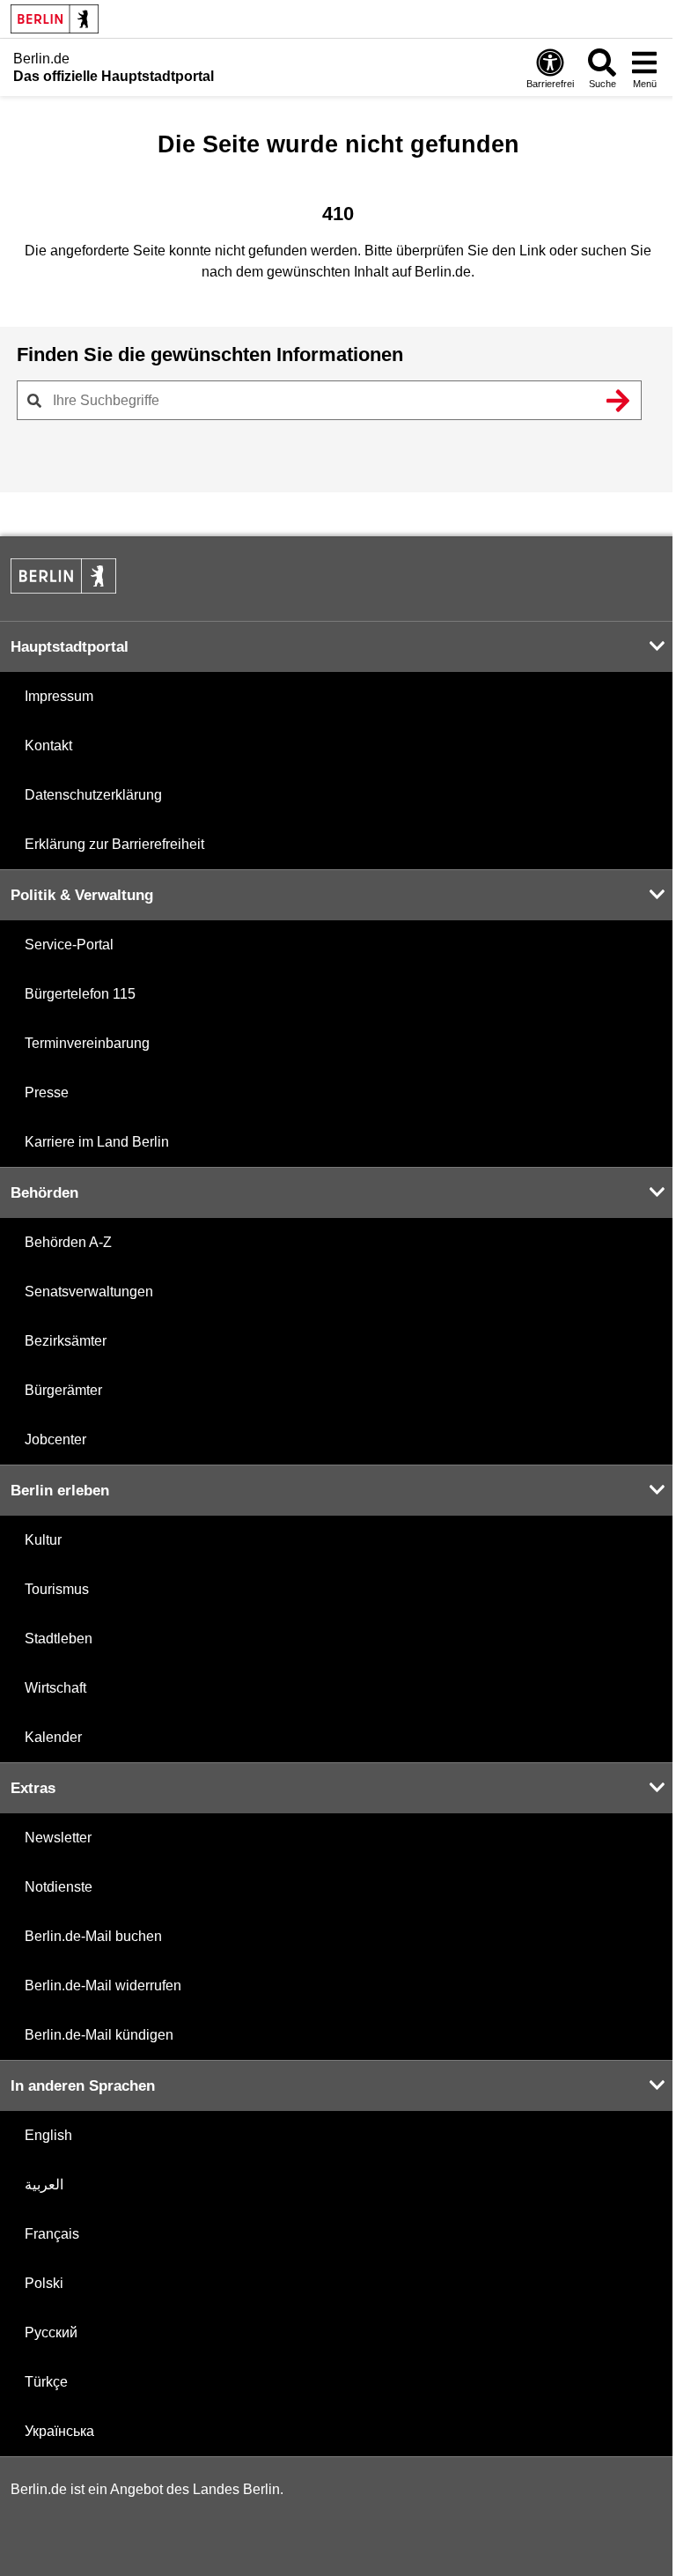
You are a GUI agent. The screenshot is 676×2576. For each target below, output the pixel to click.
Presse (47, 1092)
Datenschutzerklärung (93, 795)
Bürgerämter (63, 1390)
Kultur (43, 1540)
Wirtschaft (55, 1688)
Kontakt (48, 745)
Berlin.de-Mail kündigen (99, 2035)
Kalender (53, 1737)
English (48, 2135)
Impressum (59, 696)
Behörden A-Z (68, 1242)
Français (52, 2234)
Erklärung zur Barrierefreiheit (114, 844)
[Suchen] (618, 401)
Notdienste (59, 1887)
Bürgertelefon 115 (80, 994)
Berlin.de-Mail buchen (93, 1936)
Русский (51, 2332)
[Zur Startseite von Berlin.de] (63, 589)
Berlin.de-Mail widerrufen (103, 1986)
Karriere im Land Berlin (97, 1142)
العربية (44, 2185)
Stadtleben (59, 1639)
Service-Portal (69, 945)
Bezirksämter (66, 1341)
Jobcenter (55, 1439)
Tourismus (57, 1589)
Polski (44, 2283)
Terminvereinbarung (87, 1043)
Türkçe (46, 2382)
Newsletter (58, 1838)
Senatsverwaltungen (89, 1292)
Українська (59, 2431)
